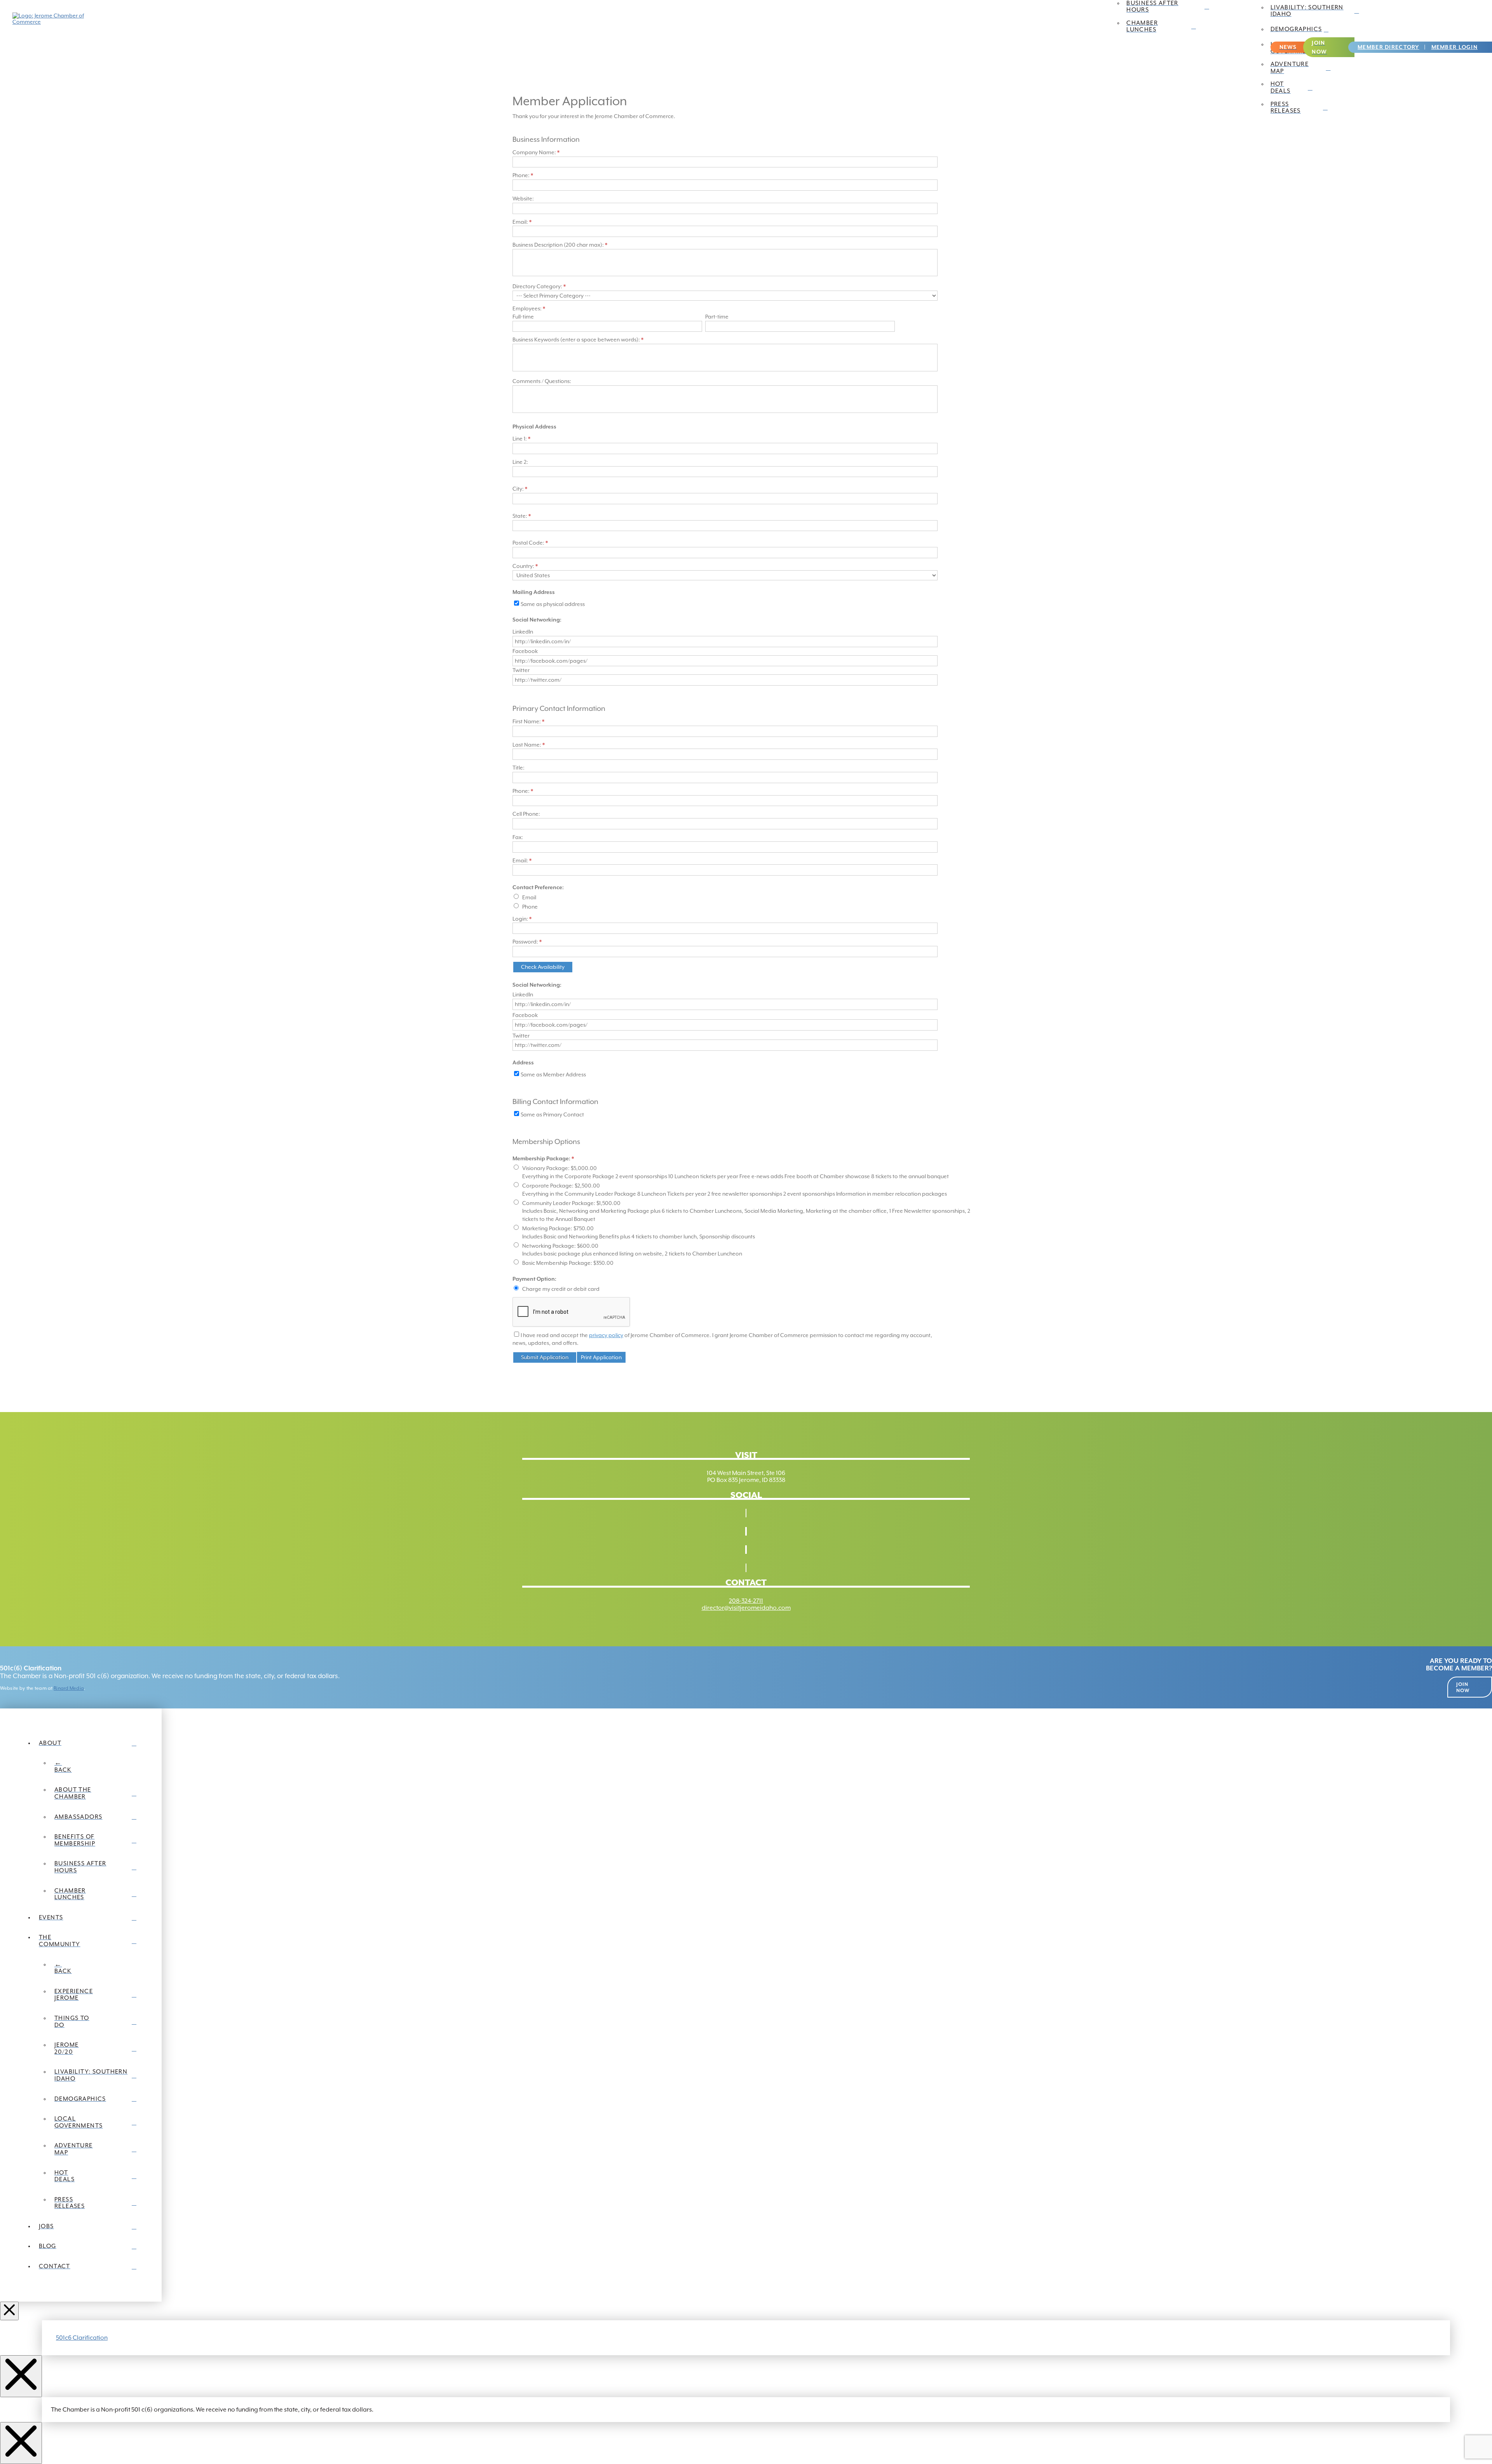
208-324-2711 (746, 1601)
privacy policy (606, 1335)
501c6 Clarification (82, 2338)
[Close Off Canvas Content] (9, 2311)
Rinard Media (69, 1688)
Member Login (1455, 47)
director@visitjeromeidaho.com (746, 1608)
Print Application (601, 1357)
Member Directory (1388, 47)
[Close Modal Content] (21, 2376)
